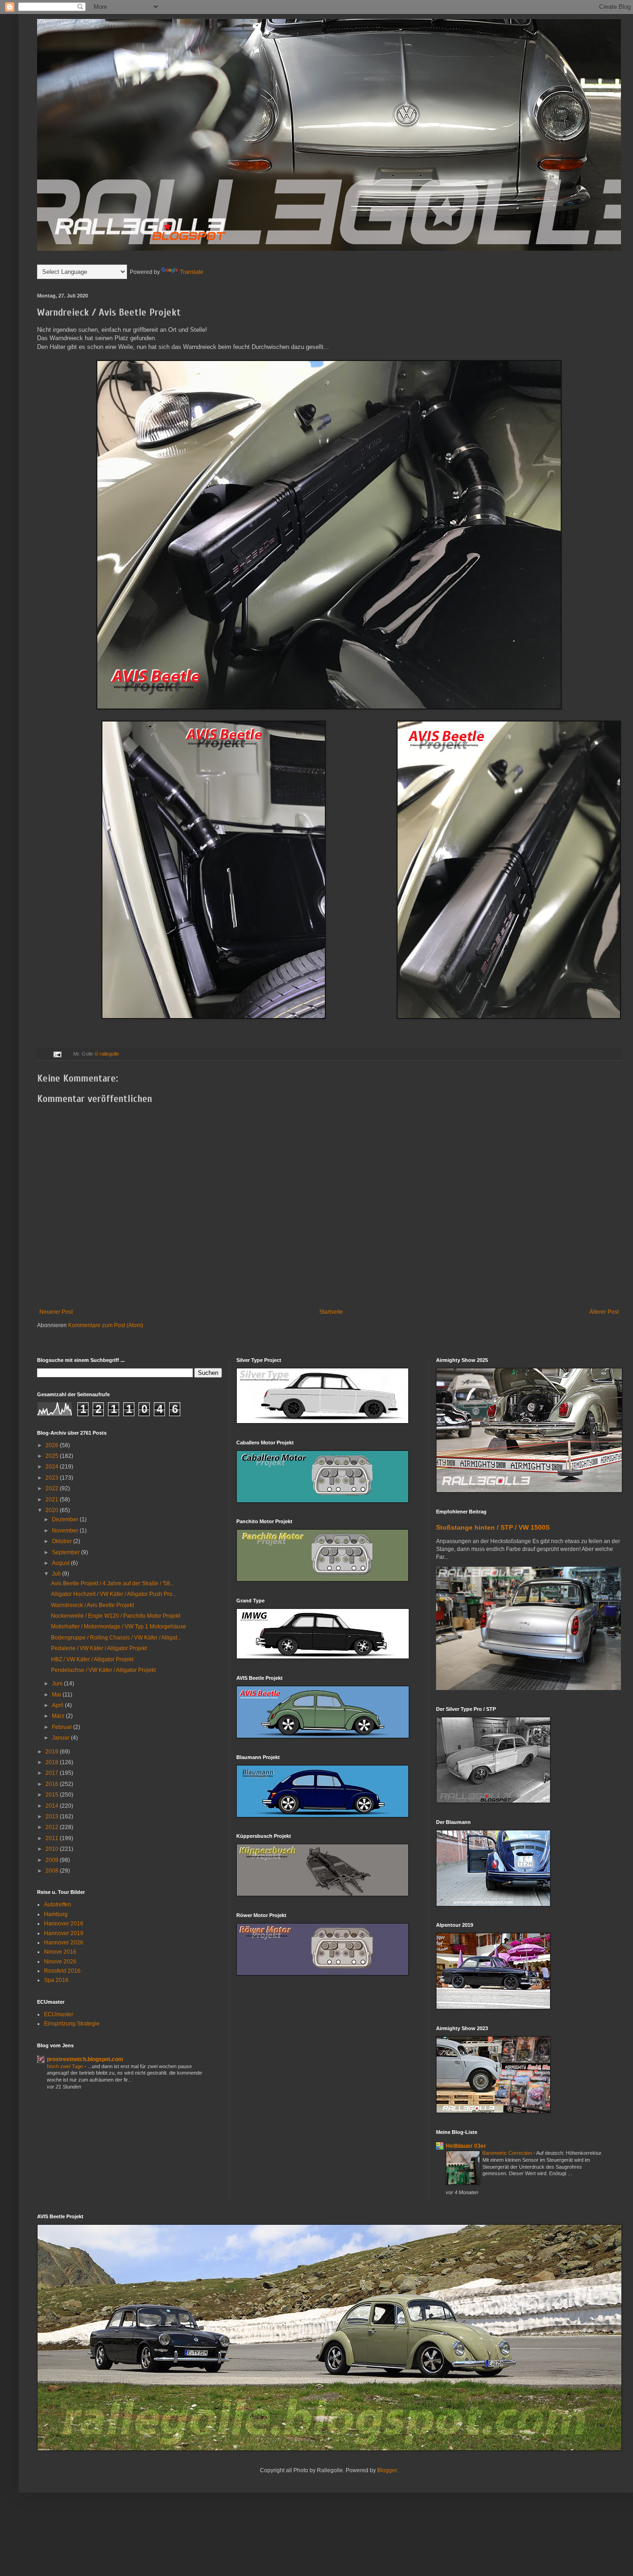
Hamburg (56, 1914)
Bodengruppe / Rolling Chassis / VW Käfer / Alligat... (116, 1638)
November (66, 1531)
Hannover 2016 (64, 1924)
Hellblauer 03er (466, 2146)
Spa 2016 (56, 1980)
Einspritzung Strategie (72, 2024)
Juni (58, 1684)
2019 (53, 1752)
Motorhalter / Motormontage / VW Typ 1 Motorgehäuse (119, 1627)
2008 (53, 1871)
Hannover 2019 (64, 1933)
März (59, 1716)
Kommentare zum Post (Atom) (106, 1325)
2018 (53, 1762)
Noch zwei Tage (66, 2066)
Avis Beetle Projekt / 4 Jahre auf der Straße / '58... (113, 1583)
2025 (53, 1456)
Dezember (66, 1519)
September (66, 1552)
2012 (53, 1827)
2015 (53, 1795)
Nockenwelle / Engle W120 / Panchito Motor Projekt (116, 1616)
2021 (53, 1500)
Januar (61, 1738)
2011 (53, 1838)
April (58, 1705)
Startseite (331, 1312)
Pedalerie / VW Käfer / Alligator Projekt (99, 1648)
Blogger (387, 2470)
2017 (53, 1773)
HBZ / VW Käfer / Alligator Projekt (92, 1659)
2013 (53, 1816)
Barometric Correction (508, 2153)
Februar (63, 1727)
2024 (53, 1467)
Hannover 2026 (64, 1943)
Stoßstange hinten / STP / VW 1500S (493, 1527)
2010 (53, 1849)
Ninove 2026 (60, 1962)
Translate (192, 272)
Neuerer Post (56, 1312)
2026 (53, 1445)
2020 (53, 1510)
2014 (53, 1806)
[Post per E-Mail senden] (57, 1054)
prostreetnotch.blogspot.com (85, 2059)
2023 (53, 1478)
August (61, 1563)
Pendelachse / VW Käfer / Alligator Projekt (103, 1670)
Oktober (63, 1541)
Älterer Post (604, 1312)
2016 (53, 1784)
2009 (53, 1860)
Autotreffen (58, 1905)
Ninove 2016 (60, 1952)
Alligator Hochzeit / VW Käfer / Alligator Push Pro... (114, 1594)
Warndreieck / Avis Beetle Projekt (92, 1605)
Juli (57, 1574)
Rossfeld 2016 (62, 1971)
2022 (53, 1488)
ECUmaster (59, 2014)
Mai (57, 1695)
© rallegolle (107, 1054)
